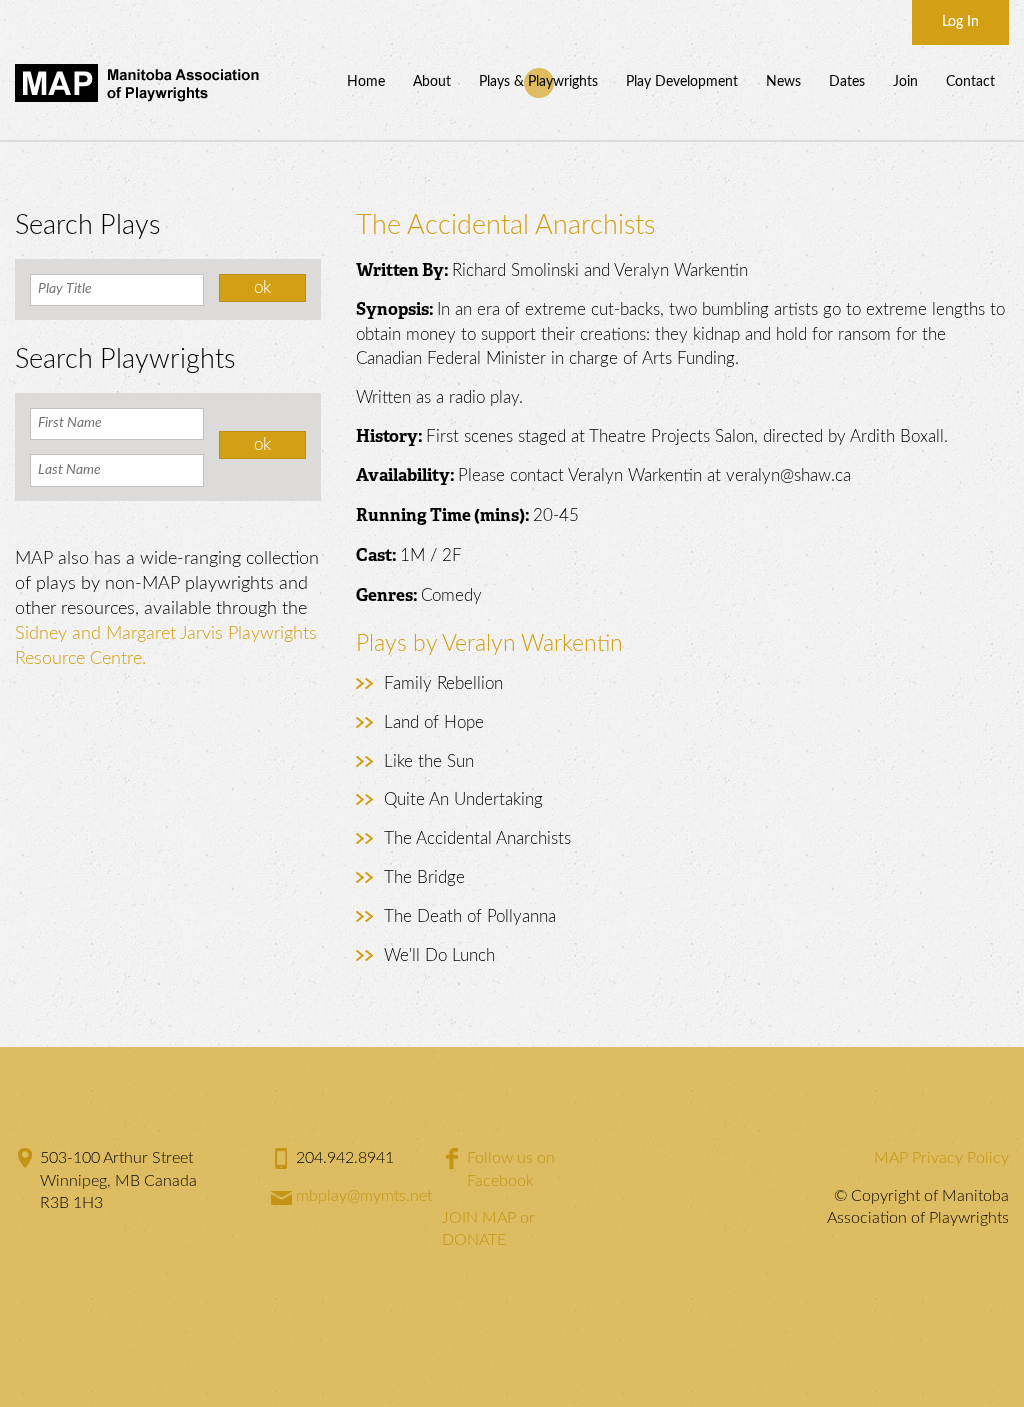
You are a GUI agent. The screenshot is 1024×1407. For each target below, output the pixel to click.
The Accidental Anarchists (477, 838)
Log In (960, 22)
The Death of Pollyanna (470, 916)
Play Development (682, 82)
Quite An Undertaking (463, 799)
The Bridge (424, 877)
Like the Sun (429, 761)
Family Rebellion (443, 683)
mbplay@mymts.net (364, 1196)
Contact (970, 82)
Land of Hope (434, 722)
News (783, 82)
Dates (847, 82)
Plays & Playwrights (538, 82)
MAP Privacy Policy (941, 1158)
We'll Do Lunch (439, 955)
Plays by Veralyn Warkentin (489, 643)
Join (905, 82)
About (432, 82)
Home (366, 82)
